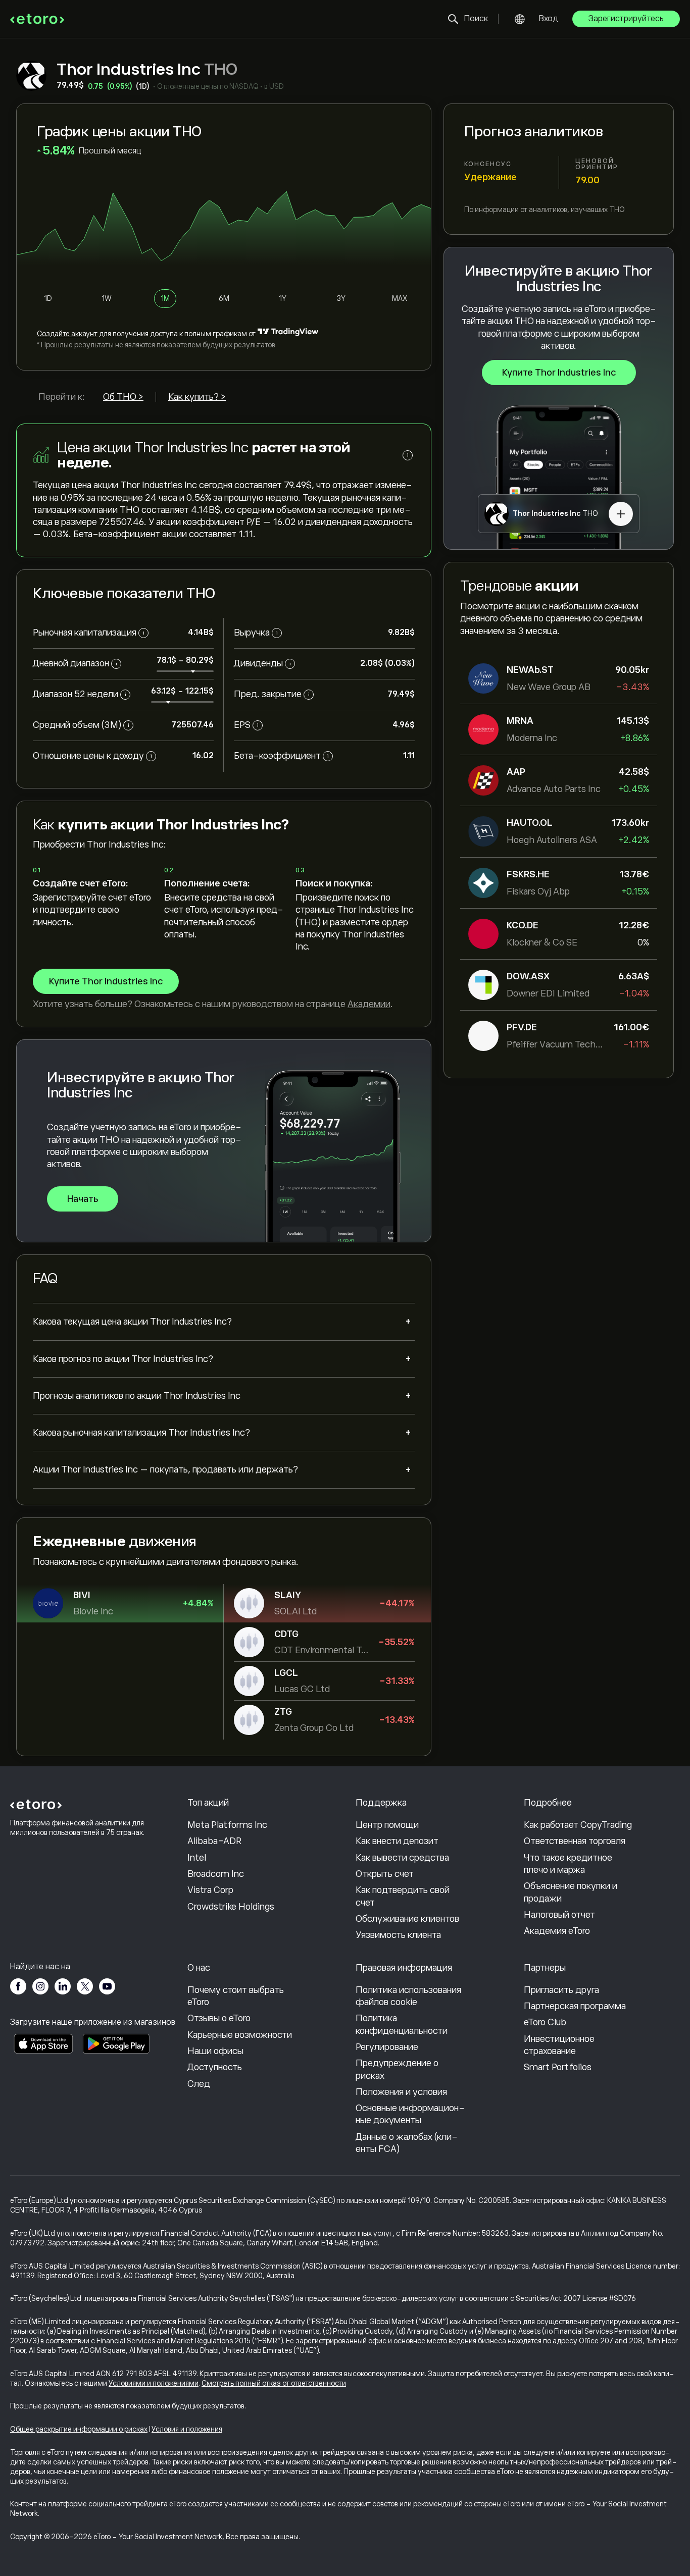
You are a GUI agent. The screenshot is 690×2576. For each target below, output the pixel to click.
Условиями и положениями (154, 2383)
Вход (549, 19)
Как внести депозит (397, 1841)
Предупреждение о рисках (397, 2069)
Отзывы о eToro (219, 2018)
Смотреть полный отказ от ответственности (274, 2383)
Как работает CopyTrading (578, 1825)
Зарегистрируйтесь (626, 19)
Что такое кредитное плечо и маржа (568, 1864)
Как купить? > (197, 397)
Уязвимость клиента (398, 1935)
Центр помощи (387, 1825)
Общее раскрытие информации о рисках (79, 2429)
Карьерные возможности (240, 2035)
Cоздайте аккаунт (67, 334)
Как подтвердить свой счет (403, 1896)
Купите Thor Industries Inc (559, 373)
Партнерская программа (575, 2006)
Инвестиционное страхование (559, 2045)
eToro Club (545, 2022)
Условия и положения (187, 2429)
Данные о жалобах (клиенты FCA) (407, 2143)
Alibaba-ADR (214, 1841)
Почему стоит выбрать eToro (236, 1996)
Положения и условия (401, 2092)
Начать (83, 1199)
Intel (197, 1858)
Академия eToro (557, 1931)
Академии (369, 1004)
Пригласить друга (561, 1990)
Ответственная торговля (575, 1841)
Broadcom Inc (216, 1874)
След (199, 2084)
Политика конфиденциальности (402, 2024)
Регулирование (387, 2047)
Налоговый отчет (559, 1915)
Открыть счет (385, 1874)
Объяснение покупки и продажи (571, 1892)
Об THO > (123, 397)
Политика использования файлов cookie (408, 1996)
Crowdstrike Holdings (231, 1907)
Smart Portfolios (558, 2067)
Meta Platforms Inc (227, 1825)
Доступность (215, 2067)
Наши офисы (215, 2051)
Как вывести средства (402, 1858)
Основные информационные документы (410, 2114)
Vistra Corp (210, 1890)
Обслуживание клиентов (407, 1919)
